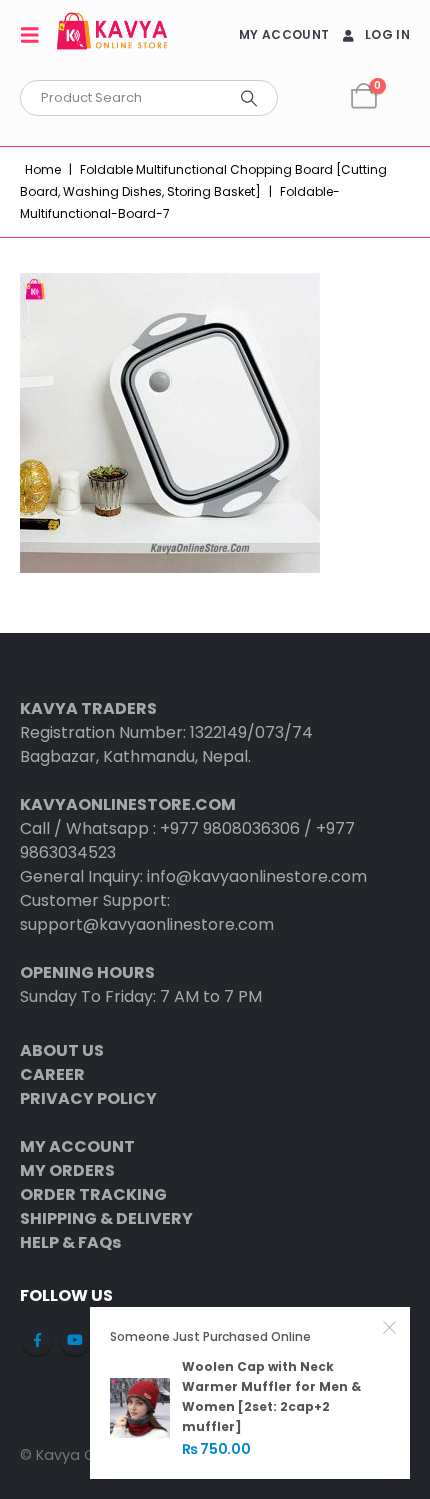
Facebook (37, 1340)
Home (43, 169)
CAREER (52, 1074)
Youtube (75, 1340)
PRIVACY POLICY (88, 1098)
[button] (36, 35)
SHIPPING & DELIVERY (106, 1218)
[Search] (249, 98)
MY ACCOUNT (284, 34)
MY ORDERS (67, 1170)
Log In (387, 34)
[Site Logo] (112, 34)
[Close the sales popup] (390, 1327)
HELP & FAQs (70, 1242)
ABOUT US (62, 1050)
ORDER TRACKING (93, 1194)
